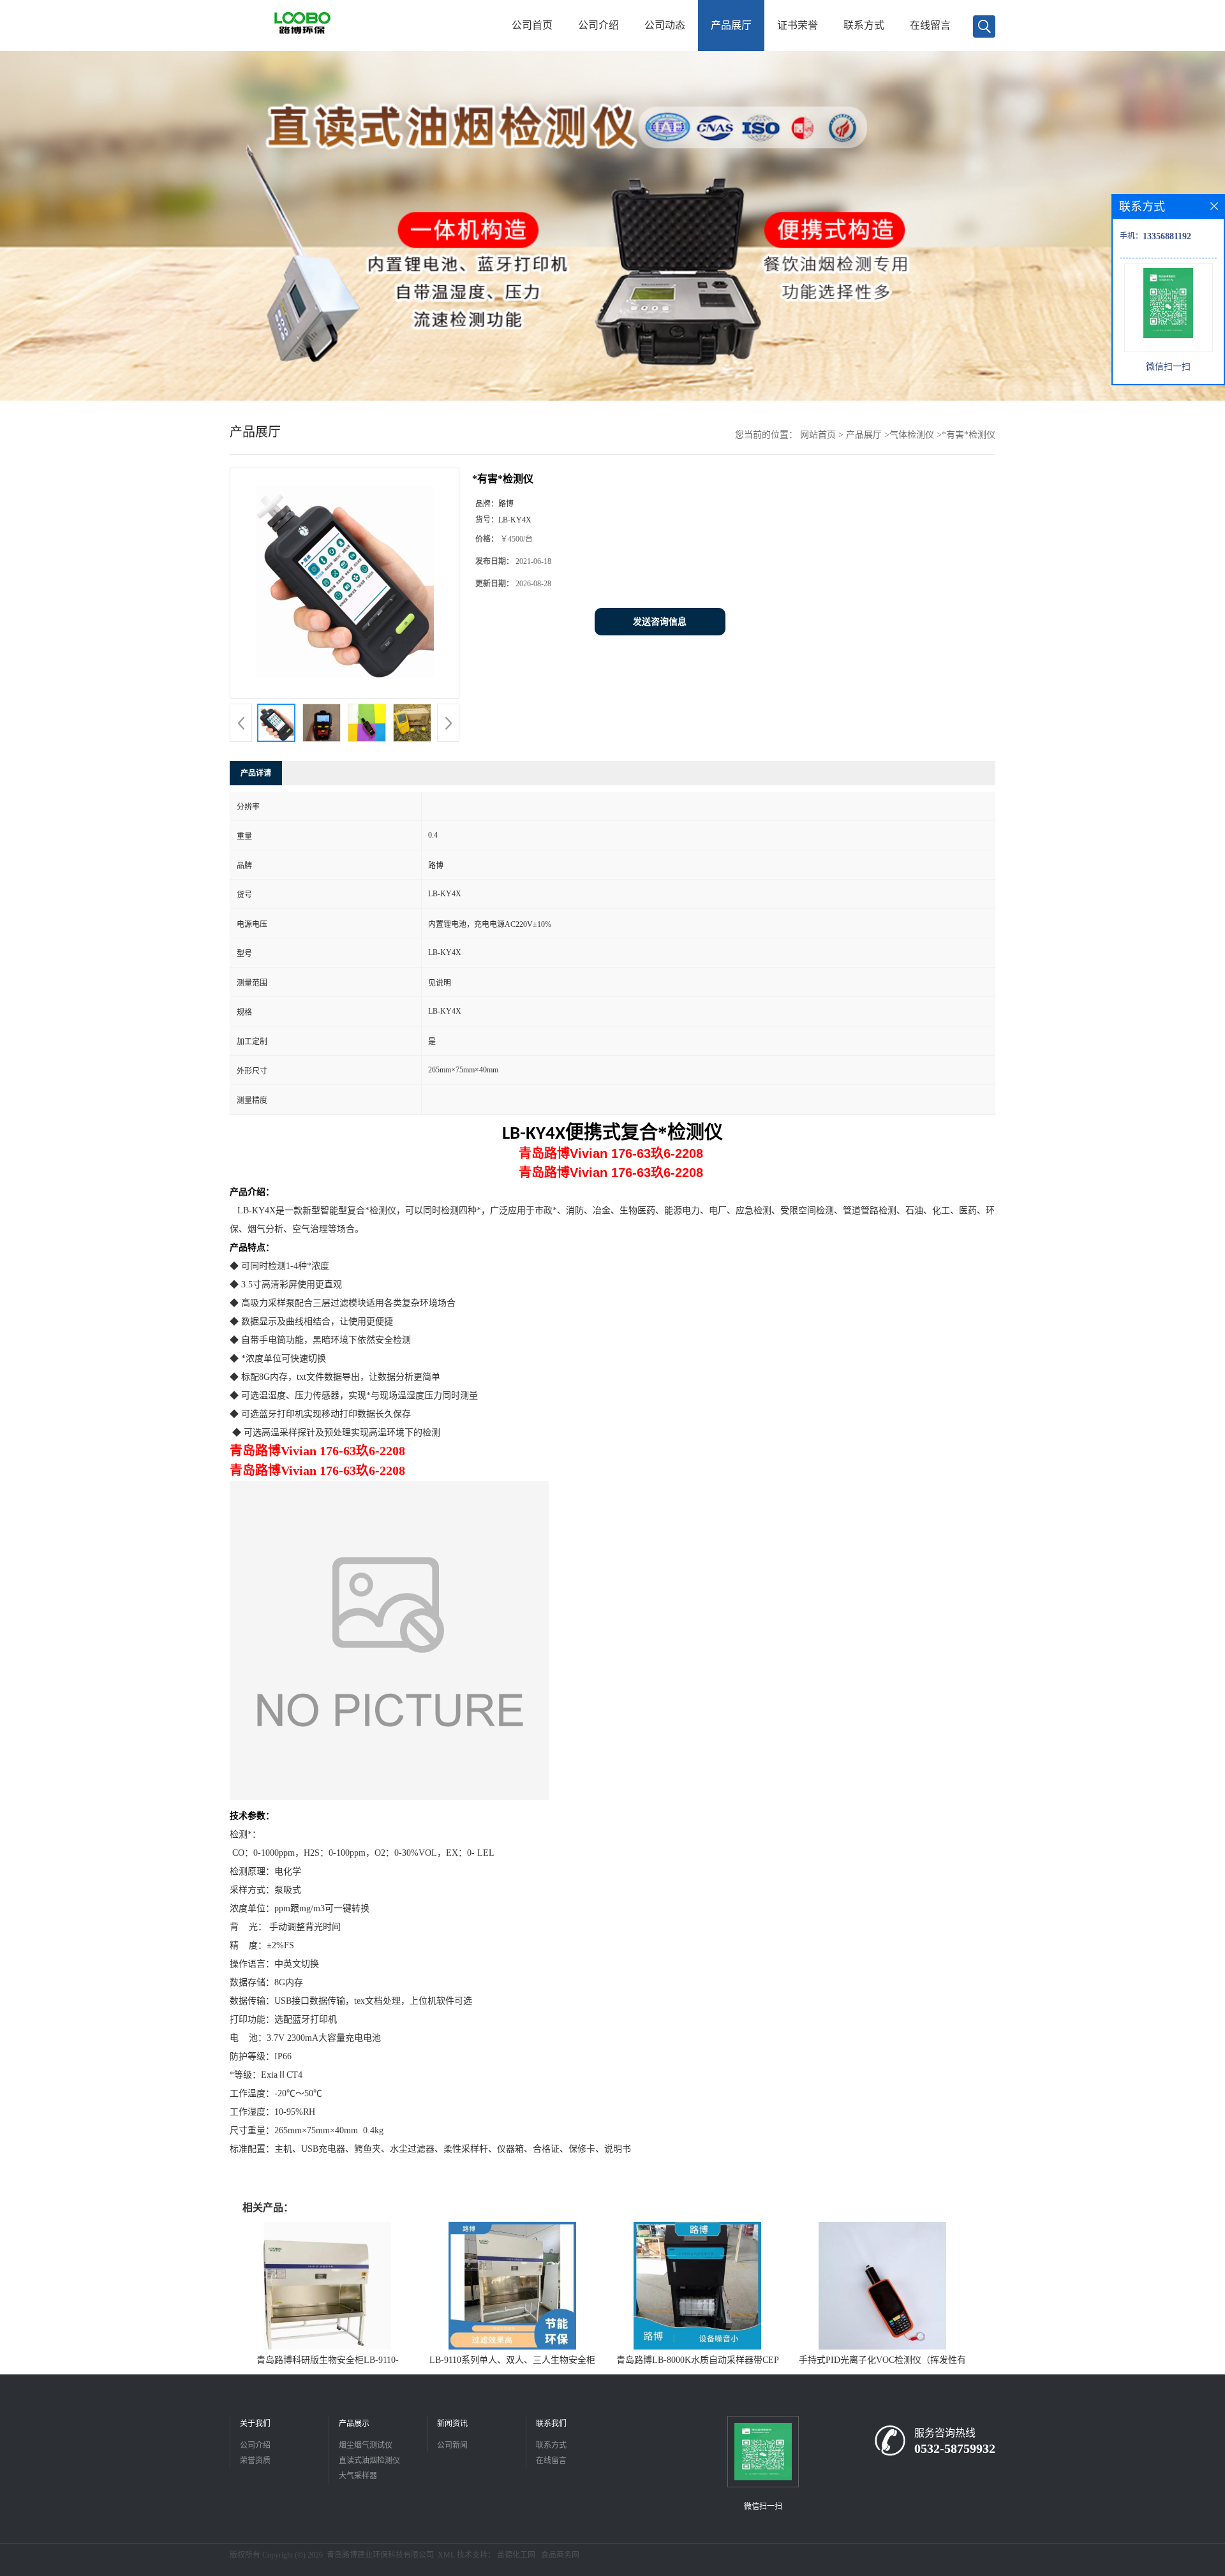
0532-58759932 (955, 2448)
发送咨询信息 (660, 622)
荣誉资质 (255, 2461)
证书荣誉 (798, 25)
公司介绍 (598, 25)
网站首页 (818, 435)
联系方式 (864, 25)
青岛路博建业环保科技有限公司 (380, 2555)
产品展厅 (731, 25)
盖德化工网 (516, 2555)
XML (446, 2555)
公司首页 (532, 25)
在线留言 (930, 25)
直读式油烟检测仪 (369, 2461)
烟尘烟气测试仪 (366, 2445)
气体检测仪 (912, 435)
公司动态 (665, 25)
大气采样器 (358, 2476)
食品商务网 (560, 2555)
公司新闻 (452, 2445)
